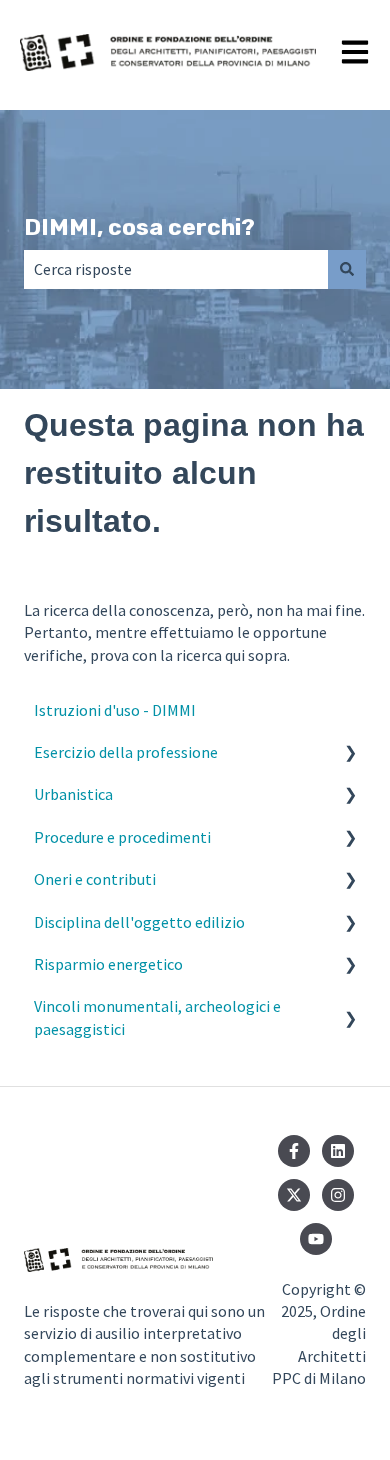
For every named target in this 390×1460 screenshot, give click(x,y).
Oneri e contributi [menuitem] (95, 879)
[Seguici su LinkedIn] (338, 1151)
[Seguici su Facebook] (294, 1151)
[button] (350, 753)
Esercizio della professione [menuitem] (126, 752)
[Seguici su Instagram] (338, 1195)
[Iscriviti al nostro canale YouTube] (316, 1239)
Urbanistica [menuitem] (73, 794)
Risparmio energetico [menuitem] (108, 964)
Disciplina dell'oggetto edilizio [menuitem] (139, 922)
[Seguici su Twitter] (294, 1195)
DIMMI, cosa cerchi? (139, 227)
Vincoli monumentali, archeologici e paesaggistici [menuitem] (157, 1017)
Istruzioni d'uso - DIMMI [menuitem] (115, 710)
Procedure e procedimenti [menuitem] (122, 837)
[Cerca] (347, 269)
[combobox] (176, 269)
